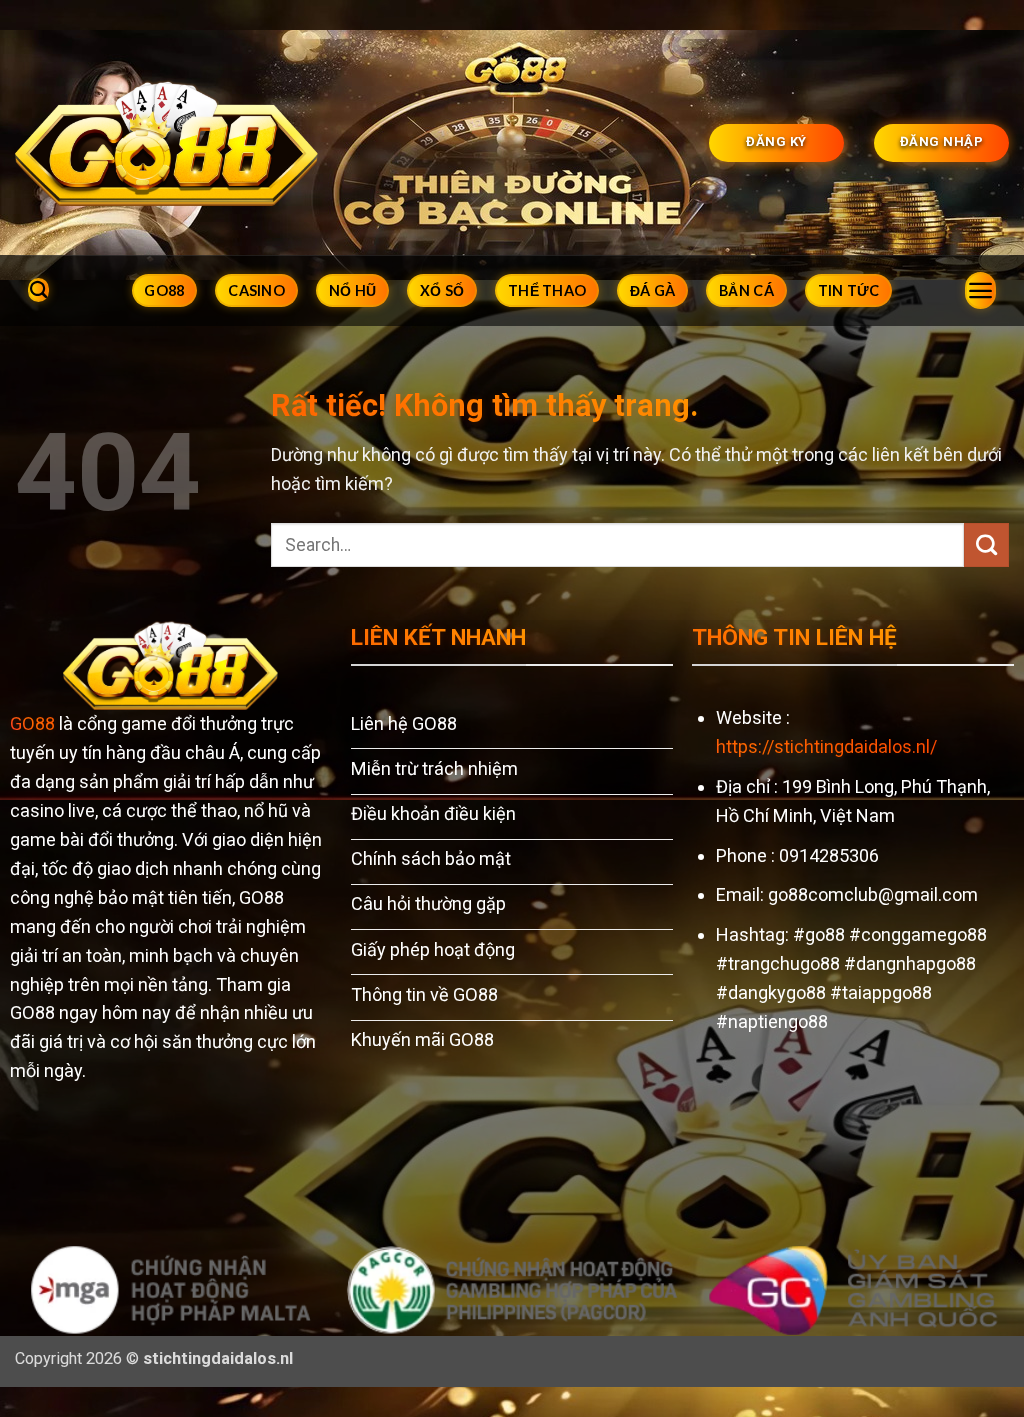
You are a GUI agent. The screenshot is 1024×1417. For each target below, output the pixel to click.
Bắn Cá (746, 290)
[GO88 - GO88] (166, 142)
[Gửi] (986, 545)
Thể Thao (547, 290)
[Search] (38, 290)
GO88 (164, 290)
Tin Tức (849, 290)
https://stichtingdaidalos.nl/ (826, 746)
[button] (980, 290)
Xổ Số (442, 290)
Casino (256, 290)
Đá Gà (652, 290)
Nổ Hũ (352, 290)
